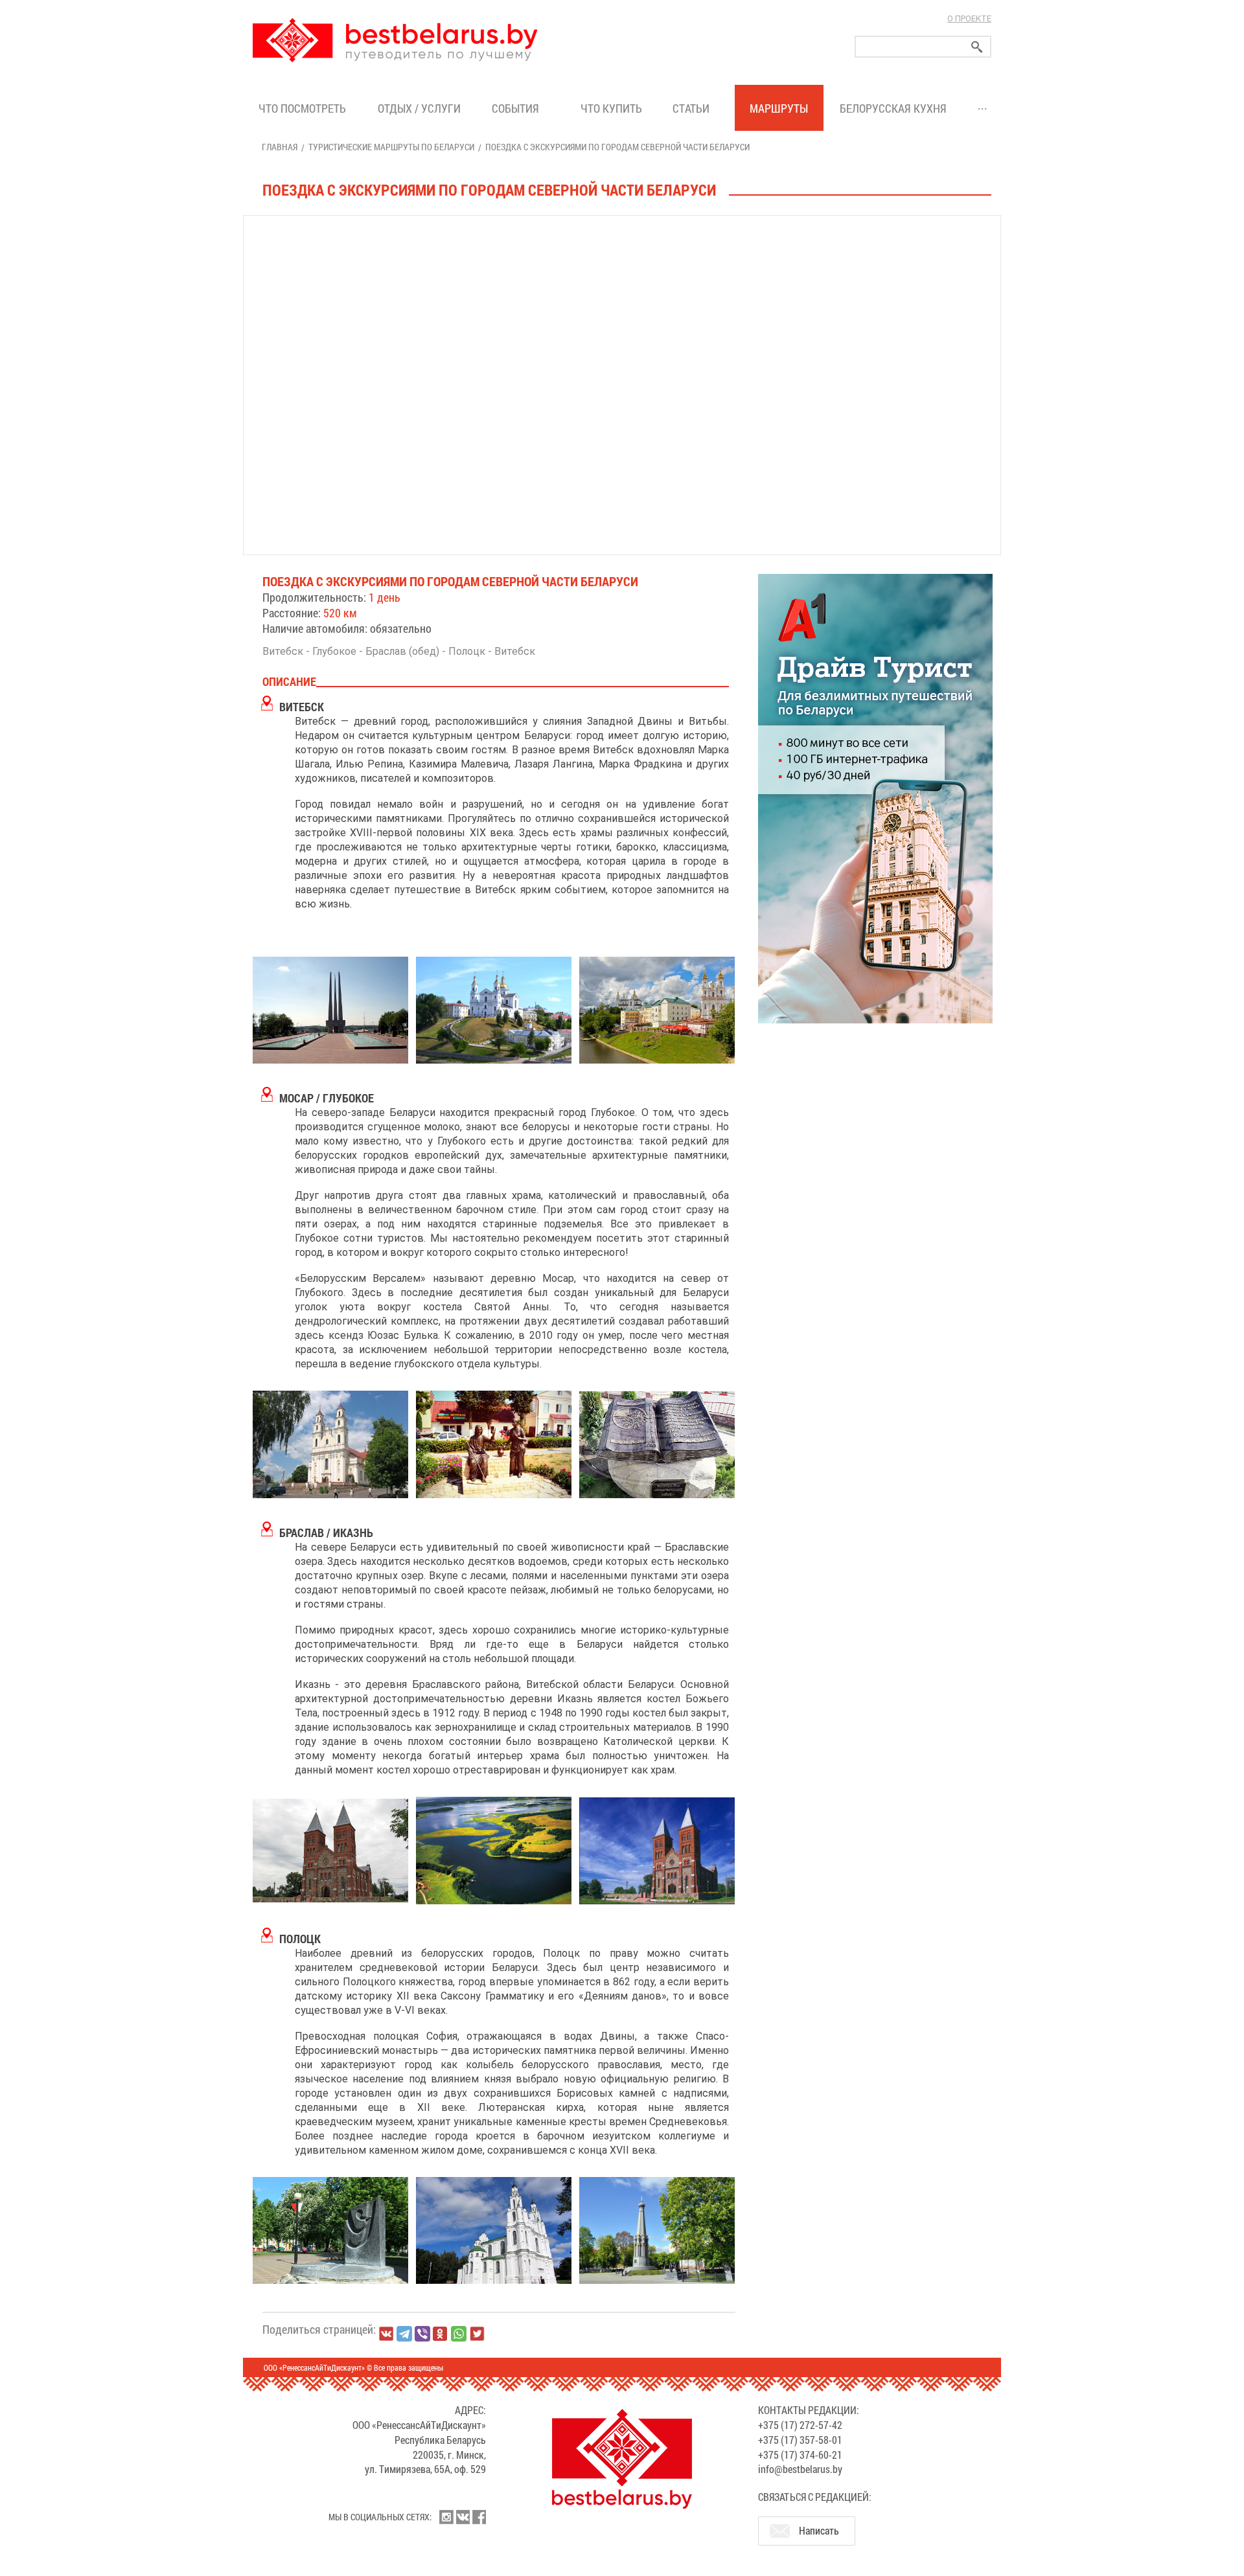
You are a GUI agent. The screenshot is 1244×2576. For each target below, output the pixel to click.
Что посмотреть (302, 108)
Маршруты (779, 108)
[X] (477, 2334)
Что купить (611, 108)
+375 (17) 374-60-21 (800, 2455)
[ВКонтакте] (386, 2334)
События (518, 108)
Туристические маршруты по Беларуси (391, 147)
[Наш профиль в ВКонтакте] (463, 2517)
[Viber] (422, 2334)
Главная (280, 147)
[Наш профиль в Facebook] (479, 2517)
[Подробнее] (875, 797)
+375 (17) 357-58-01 (800, 2440)
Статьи (694, 108)
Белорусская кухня (893, 108)
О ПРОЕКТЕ (969, 18)
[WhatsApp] (459, 2334)
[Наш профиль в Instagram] (446, 2517)
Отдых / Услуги (419, 108)
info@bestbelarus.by (800, 2469)
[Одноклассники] (441, 2334)
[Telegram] (404, 2334)
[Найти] (977, 47)
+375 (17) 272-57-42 (800, 2425)
